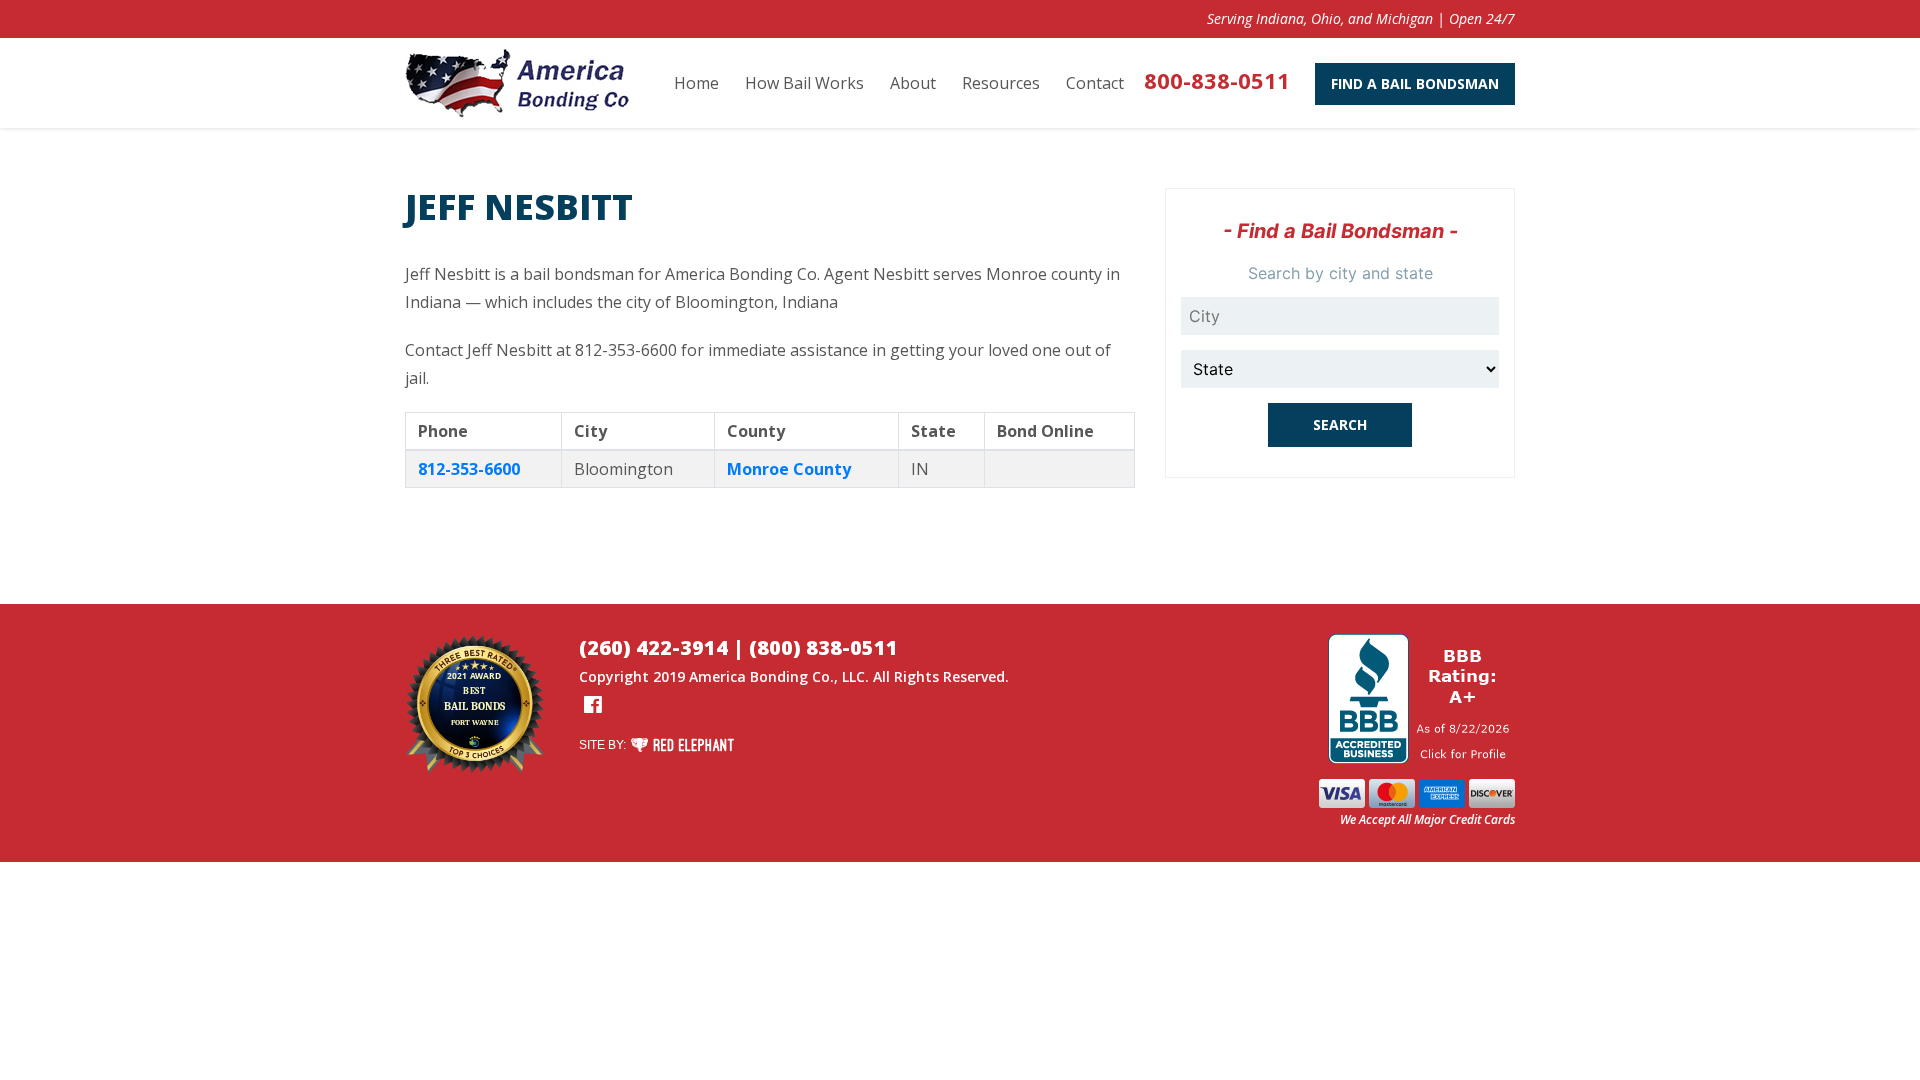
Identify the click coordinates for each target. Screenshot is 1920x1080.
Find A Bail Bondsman (1415, 83)
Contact (1095, 83)
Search (1340, 424)
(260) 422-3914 (653, 647)
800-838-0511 (1217, 80)
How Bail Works (804, 83)
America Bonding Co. (761, 676)
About (913, 83)
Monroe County (789, 469)
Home (696, 83)
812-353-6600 (469, 469)
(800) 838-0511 (823, 647)
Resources (1001, 83)
